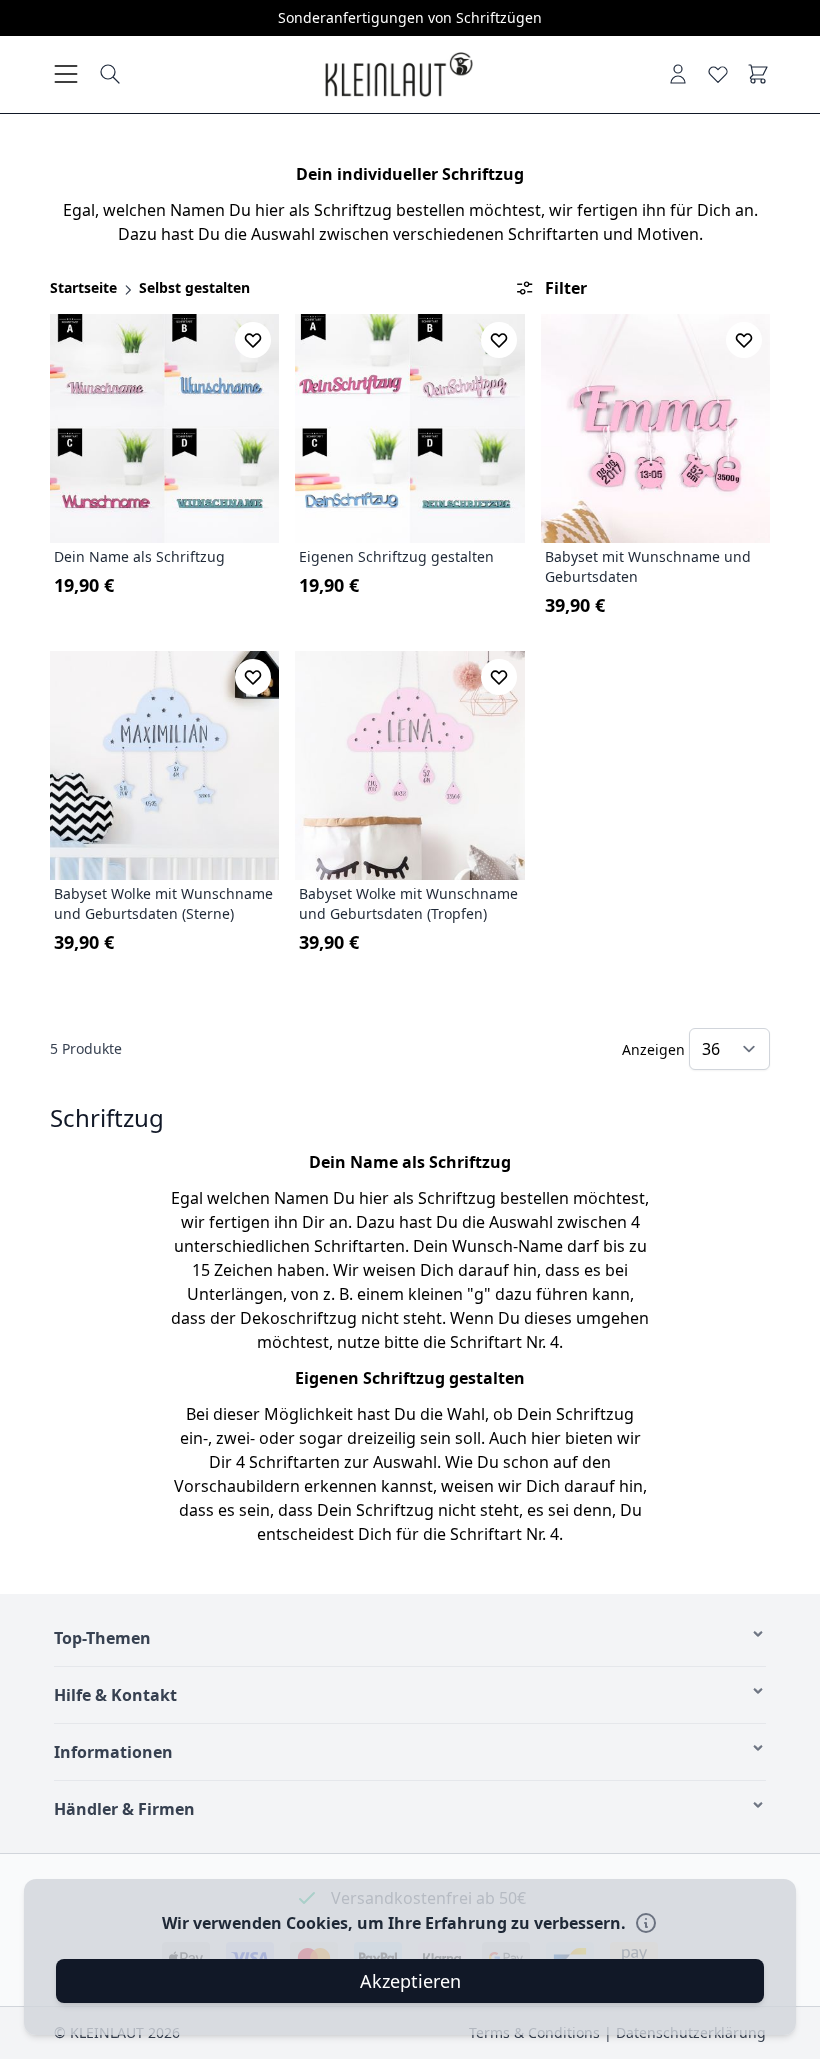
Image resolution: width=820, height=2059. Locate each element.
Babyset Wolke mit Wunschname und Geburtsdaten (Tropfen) (408, 903)
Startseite (83, 287)
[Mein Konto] (678, 74)
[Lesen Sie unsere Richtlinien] (646, 1923)
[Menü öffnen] (66, 74)
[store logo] (398, 74)
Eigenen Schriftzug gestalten (396, 556)
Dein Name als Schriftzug (139, 556)
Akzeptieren (410, 1981)
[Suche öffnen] (110, 74)
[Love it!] (718, 74)
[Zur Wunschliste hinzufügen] (253, 340)
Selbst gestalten (194, 287)
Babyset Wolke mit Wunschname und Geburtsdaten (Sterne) (163, 903)
